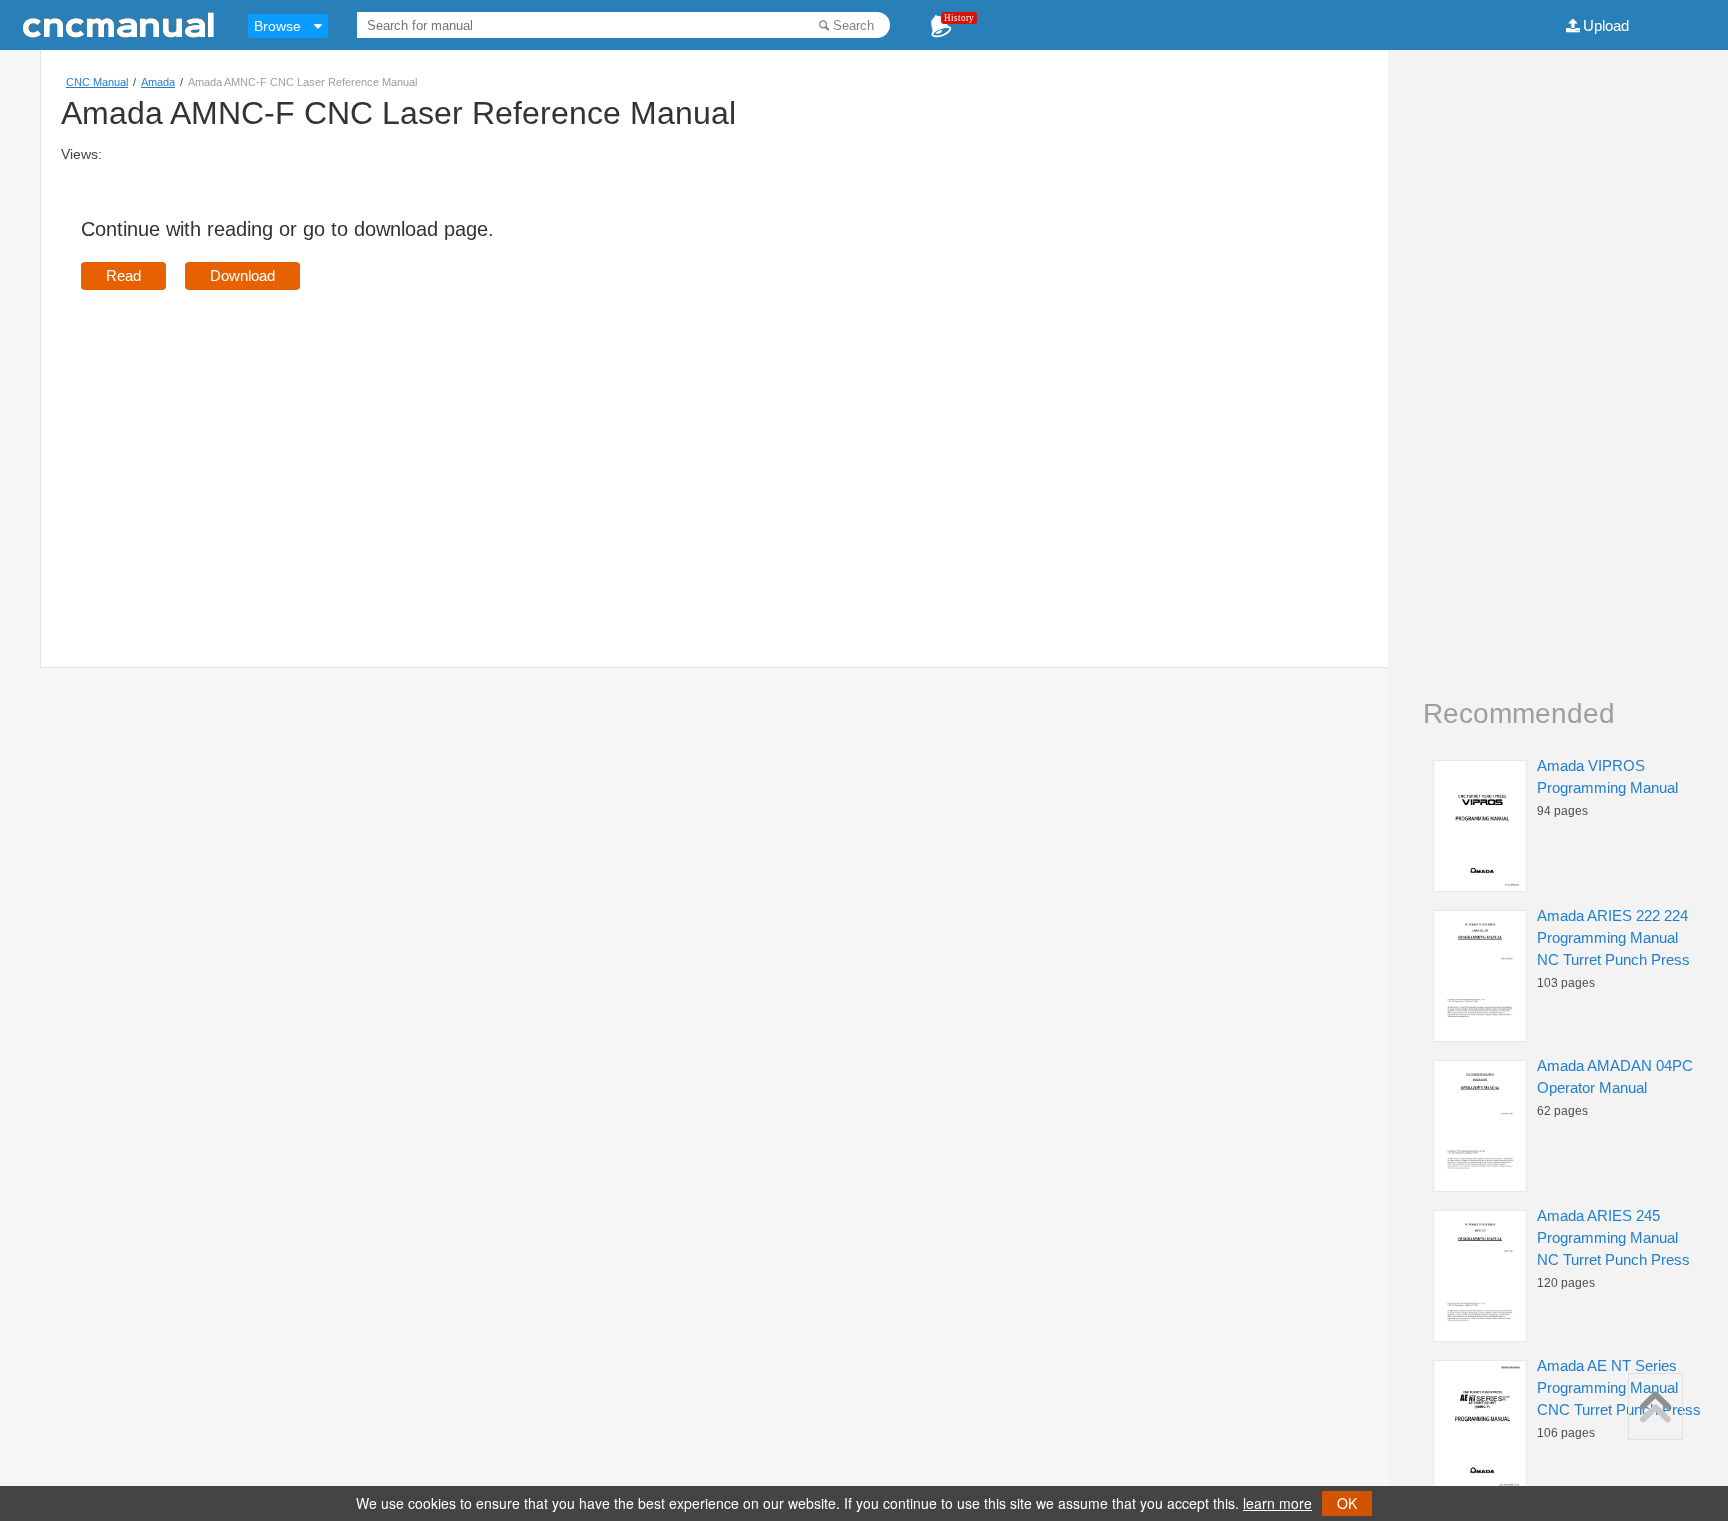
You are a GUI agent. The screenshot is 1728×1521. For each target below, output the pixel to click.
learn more (1277, 1503)
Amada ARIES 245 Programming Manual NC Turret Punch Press (1613, 1237)
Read (123, 275)
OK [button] (1347, 1503)
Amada (158, 82)
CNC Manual (97, 82)
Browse (277, 26)
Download (242, 275)
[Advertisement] (249, 450)
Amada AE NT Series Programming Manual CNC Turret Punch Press (1619, 1387)
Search (853, 25)
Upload (1606, 25)
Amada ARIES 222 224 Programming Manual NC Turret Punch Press (1613, 937)
